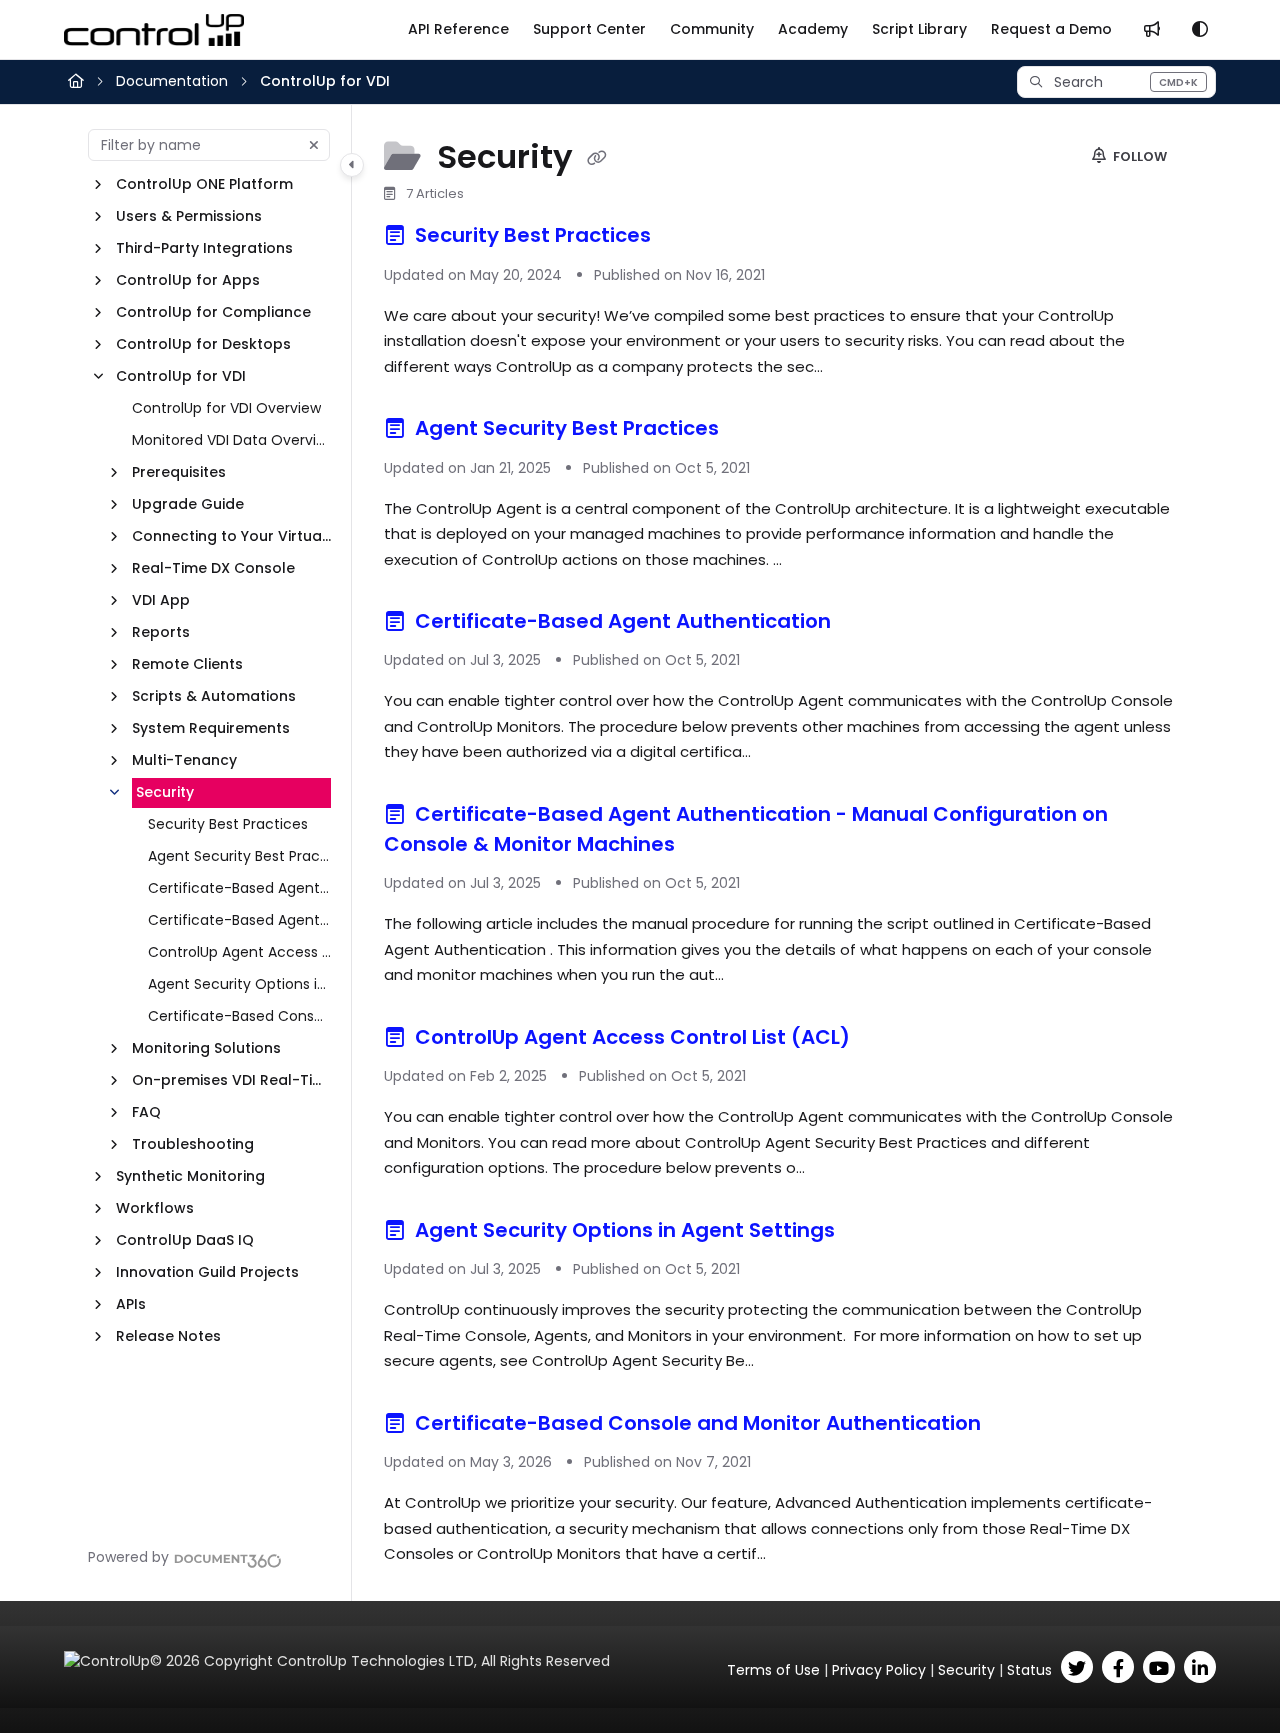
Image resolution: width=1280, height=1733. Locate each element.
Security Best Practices (228, 824)
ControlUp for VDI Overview (226, 408)
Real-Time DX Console (213, 568)
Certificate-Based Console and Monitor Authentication (239, 1016)
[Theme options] (1200, 30)
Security (165, 792)
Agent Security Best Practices (239, 856)
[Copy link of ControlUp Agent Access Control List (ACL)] (887, 1040)
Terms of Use (773, 1670)
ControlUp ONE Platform (204, 184)
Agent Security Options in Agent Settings (239, 984)
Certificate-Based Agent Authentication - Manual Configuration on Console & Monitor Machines (239, 920)
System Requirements (211, 728)
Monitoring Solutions (206, 1048)
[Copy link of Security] (597, 159)
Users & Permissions (189, 216)
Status (1029, 1670)
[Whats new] (1152, 30)
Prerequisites (179, 472)
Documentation (172, 81)
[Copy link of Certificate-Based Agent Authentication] (868, 624)
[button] (1116, 82)
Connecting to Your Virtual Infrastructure (231, 536)
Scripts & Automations (214, 696)
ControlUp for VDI (325, 81)
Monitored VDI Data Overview (231, 440)
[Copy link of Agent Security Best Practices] (756, 432)
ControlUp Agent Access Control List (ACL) (239, 952)
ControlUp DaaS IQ (185, 1240)
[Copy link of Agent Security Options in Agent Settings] (872, 1233)
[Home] (154, 30)
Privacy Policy (879, 1670)
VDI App (161, 600)
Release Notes (168, 1336)
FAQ (146, 1112)
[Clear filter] (314, 145)
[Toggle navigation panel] (352, 165)
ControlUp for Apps (188, 280)
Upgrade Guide (188, 504)
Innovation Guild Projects (207, 1272)
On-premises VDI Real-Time (231, 1080)
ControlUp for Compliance (213, 312)
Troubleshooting (193, 1144)
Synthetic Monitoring (190, 1176)
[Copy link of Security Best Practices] (688, 239)
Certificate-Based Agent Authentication (239, 888)
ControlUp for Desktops (203, 344)
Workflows (155, 1208)
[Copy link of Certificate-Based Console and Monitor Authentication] (1018, 1426)
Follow (1138, 156)
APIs (131, 1304)
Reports (161, 632)
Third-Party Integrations (204, 248)
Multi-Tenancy (184, 760)
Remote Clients (187, 664)
